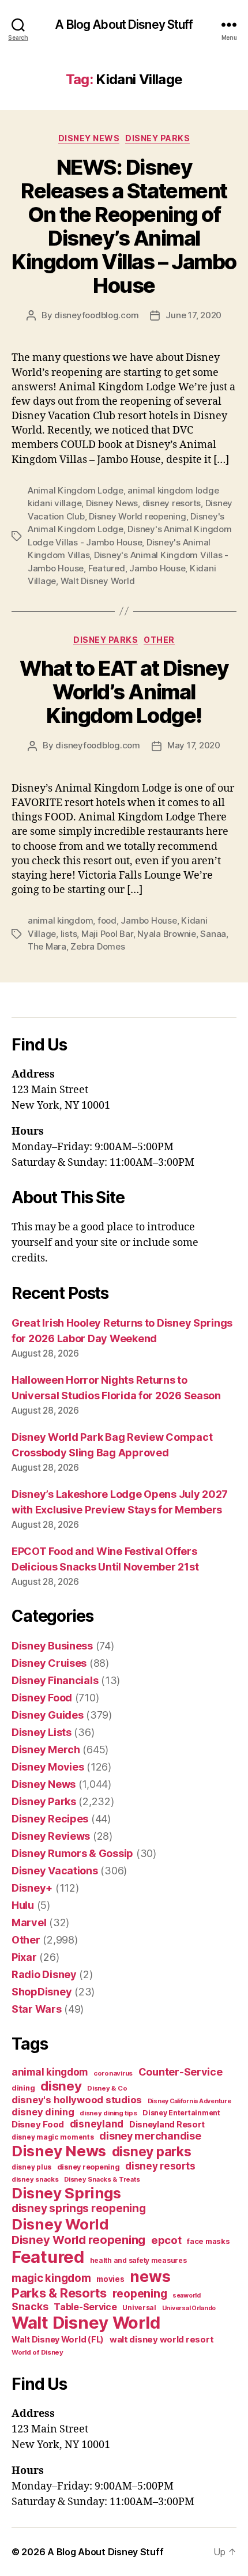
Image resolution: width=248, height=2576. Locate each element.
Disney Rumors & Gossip (72, 1853)
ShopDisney (42, 1992)
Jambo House (157, 568)
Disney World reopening (137, 516)
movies (110, 2279)
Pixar (24, 1957)
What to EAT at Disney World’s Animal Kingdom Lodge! (124, 692)
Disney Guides (48, 1715)
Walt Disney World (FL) (58, 2339)
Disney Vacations (55, 1871)
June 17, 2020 (193, 315)
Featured (107, 568)
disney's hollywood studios (77, 2100)
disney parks (152, 2152)
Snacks (30, 2306)
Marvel (29, 1922)
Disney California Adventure (189, 2101)
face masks (208, 2241)
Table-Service (85, 2307)
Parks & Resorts (59, 2293)
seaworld (187, 2296)
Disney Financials (55, 1680)
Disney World (60, 2224)
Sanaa (213, 934)
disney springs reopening (79, 2208)
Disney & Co (107, 2088)
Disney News (89, 138)
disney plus (31, 2167)
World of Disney (37, 2352)
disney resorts (172, 503)
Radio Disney (44, 1974)
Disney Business (52, 1646)
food (107, 920)
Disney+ (32, 1888)
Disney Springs (66, 2193)
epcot (166, 2240)
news (150, 2276)
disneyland (97, 2124)
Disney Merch (46, 1750)
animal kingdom (60, 920)
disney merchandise (150, 2136)
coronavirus (113, 2073)
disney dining (43, 2112)
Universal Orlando (189, 2308)
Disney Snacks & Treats (102, 2179)
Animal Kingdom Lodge (76, 490)
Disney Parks (157, 138)
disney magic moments (53, 2137)
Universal (139, 2308)
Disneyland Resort (167, 2124)
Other (159, 640)
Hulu (23, 1905)
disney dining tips (108, 2113)
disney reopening (89, 2167)
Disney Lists (42, 1732)
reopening (140, 2293)
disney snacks (35, 2179)
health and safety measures (138, 2261)
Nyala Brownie (167, 934)
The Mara (47, 946)
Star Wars (37, 2009)
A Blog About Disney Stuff (124, 25)
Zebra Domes (97, 946)
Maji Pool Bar (107, 934)
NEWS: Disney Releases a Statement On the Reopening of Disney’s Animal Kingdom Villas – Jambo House (124, 226)
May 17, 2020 (194, 745)
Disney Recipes (50, 1819)
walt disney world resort (162, 2339)
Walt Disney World (98, 581)
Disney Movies (48, 1767)
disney (61, 2086)
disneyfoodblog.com (96, 315)
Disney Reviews (51, 1836)
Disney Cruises (49, 1663)
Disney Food (42, 1698)
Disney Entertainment (181, 2113)
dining (23, 2088)
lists (69, 934)
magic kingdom (51, 2278)
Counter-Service (181, 2072)
